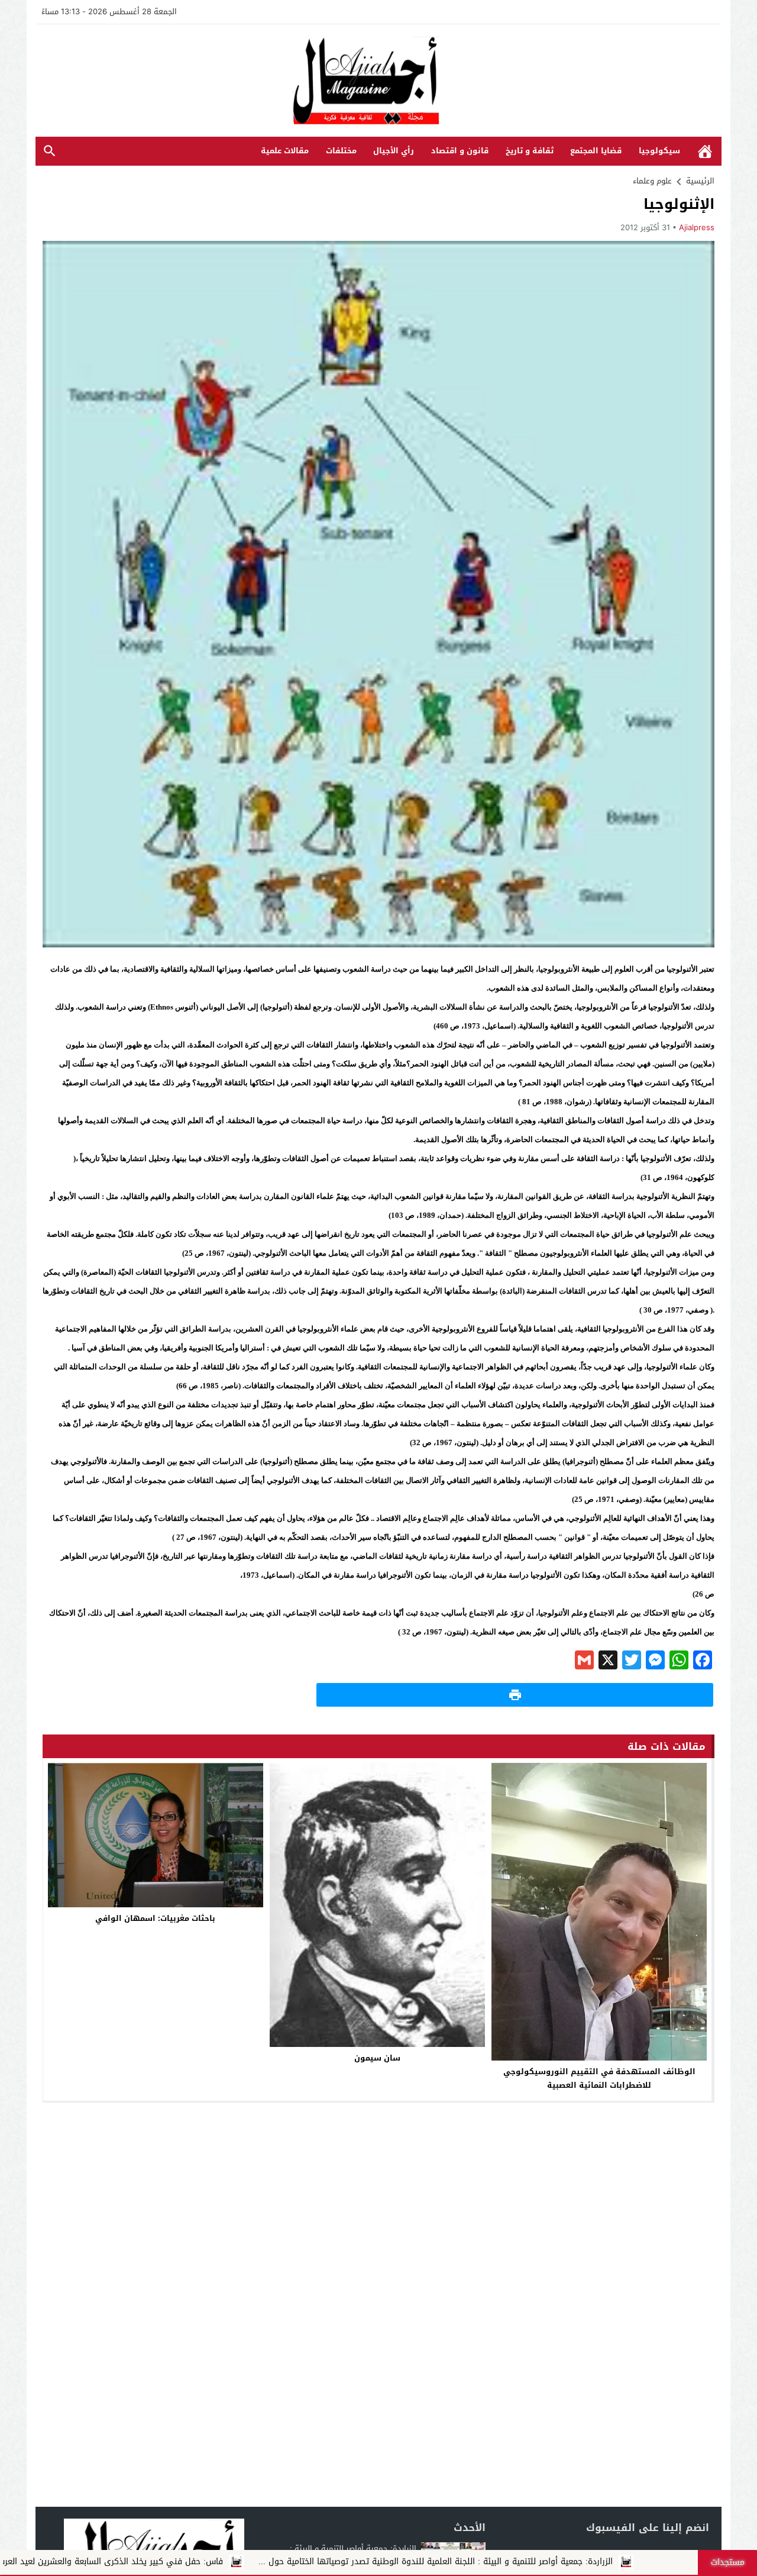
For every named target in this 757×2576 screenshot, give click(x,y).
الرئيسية (705, 151)
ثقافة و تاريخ (530, 151)
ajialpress (697, 228)
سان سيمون (377, 2058)
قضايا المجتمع (596, 151)
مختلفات (341, 151)
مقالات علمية (285, 151)
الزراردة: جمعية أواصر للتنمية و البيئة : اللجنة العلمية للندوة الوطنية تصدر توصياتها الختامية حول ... (567, 2562)
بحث (50, 151)
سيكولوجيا (659, 151)
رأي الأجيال (394, 151)
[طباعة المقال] (515, 1695)
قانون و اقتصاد (460, 151)
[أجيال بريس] (378, 81)
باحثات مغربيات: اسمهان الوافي (155, 1918)
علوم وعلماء (652, 181)
